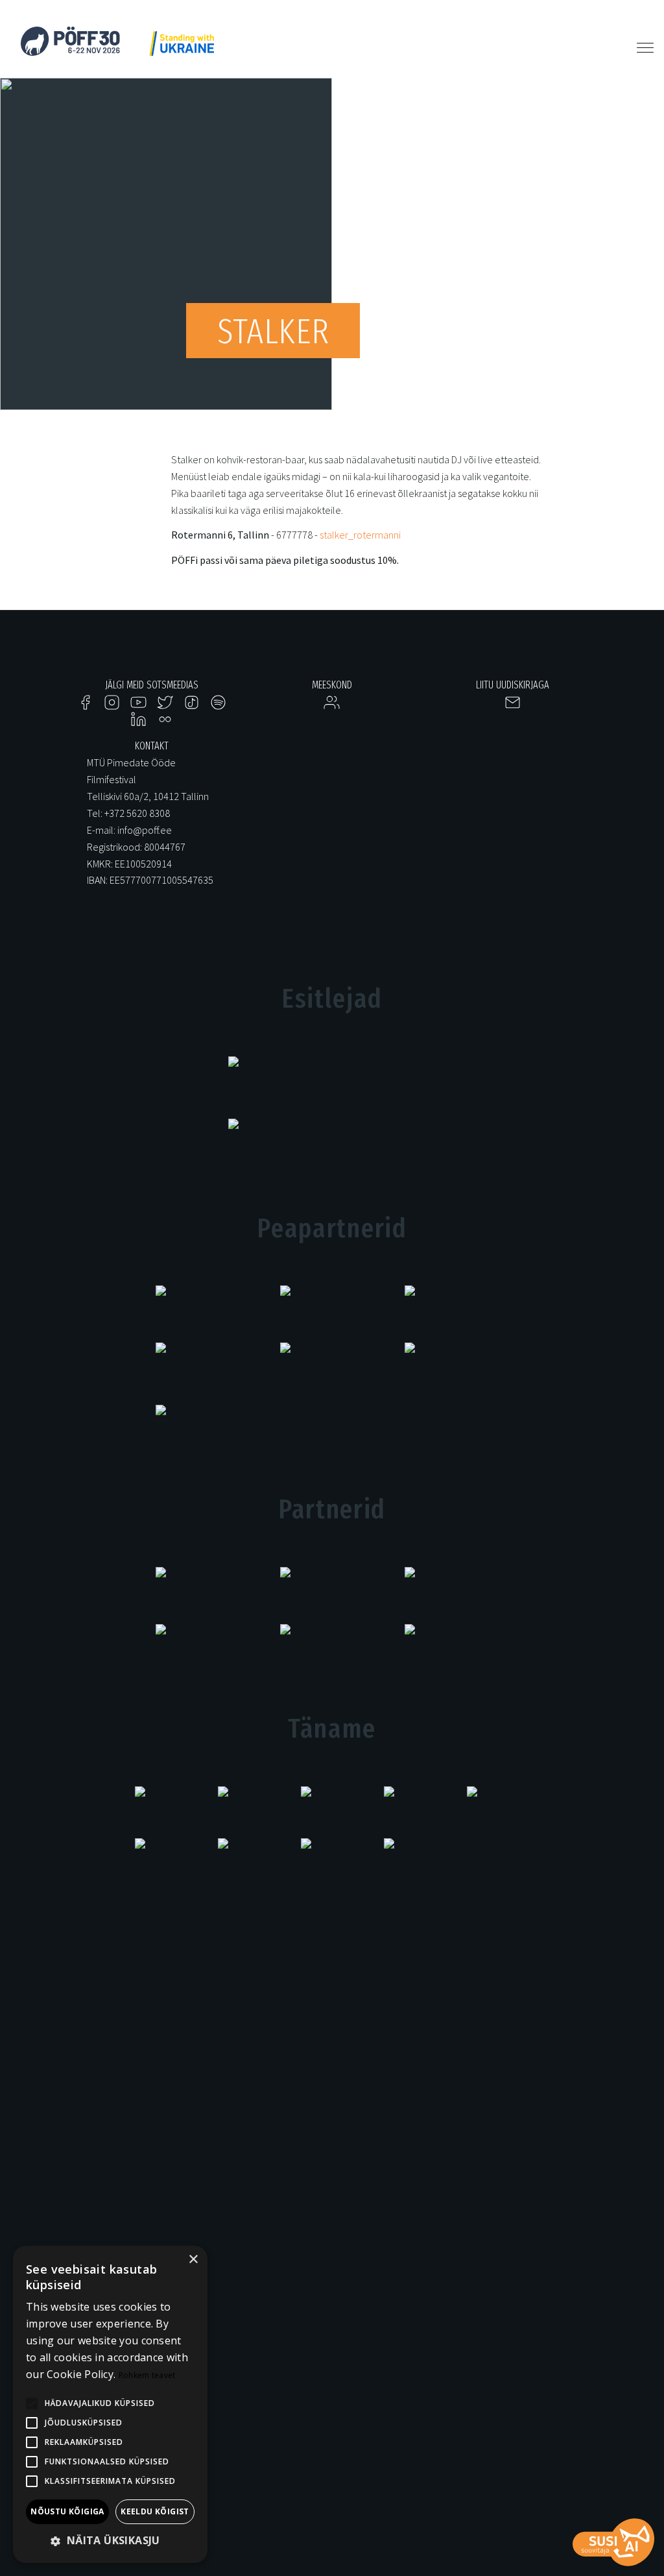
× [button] (193, 2260)
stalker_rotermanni (360, 535)
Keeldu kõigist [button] (155, 2511)
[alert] (110, 2404)
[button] (110, 2541)
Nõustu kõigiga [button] (67, 2511)
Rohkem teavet (147, 2375)
